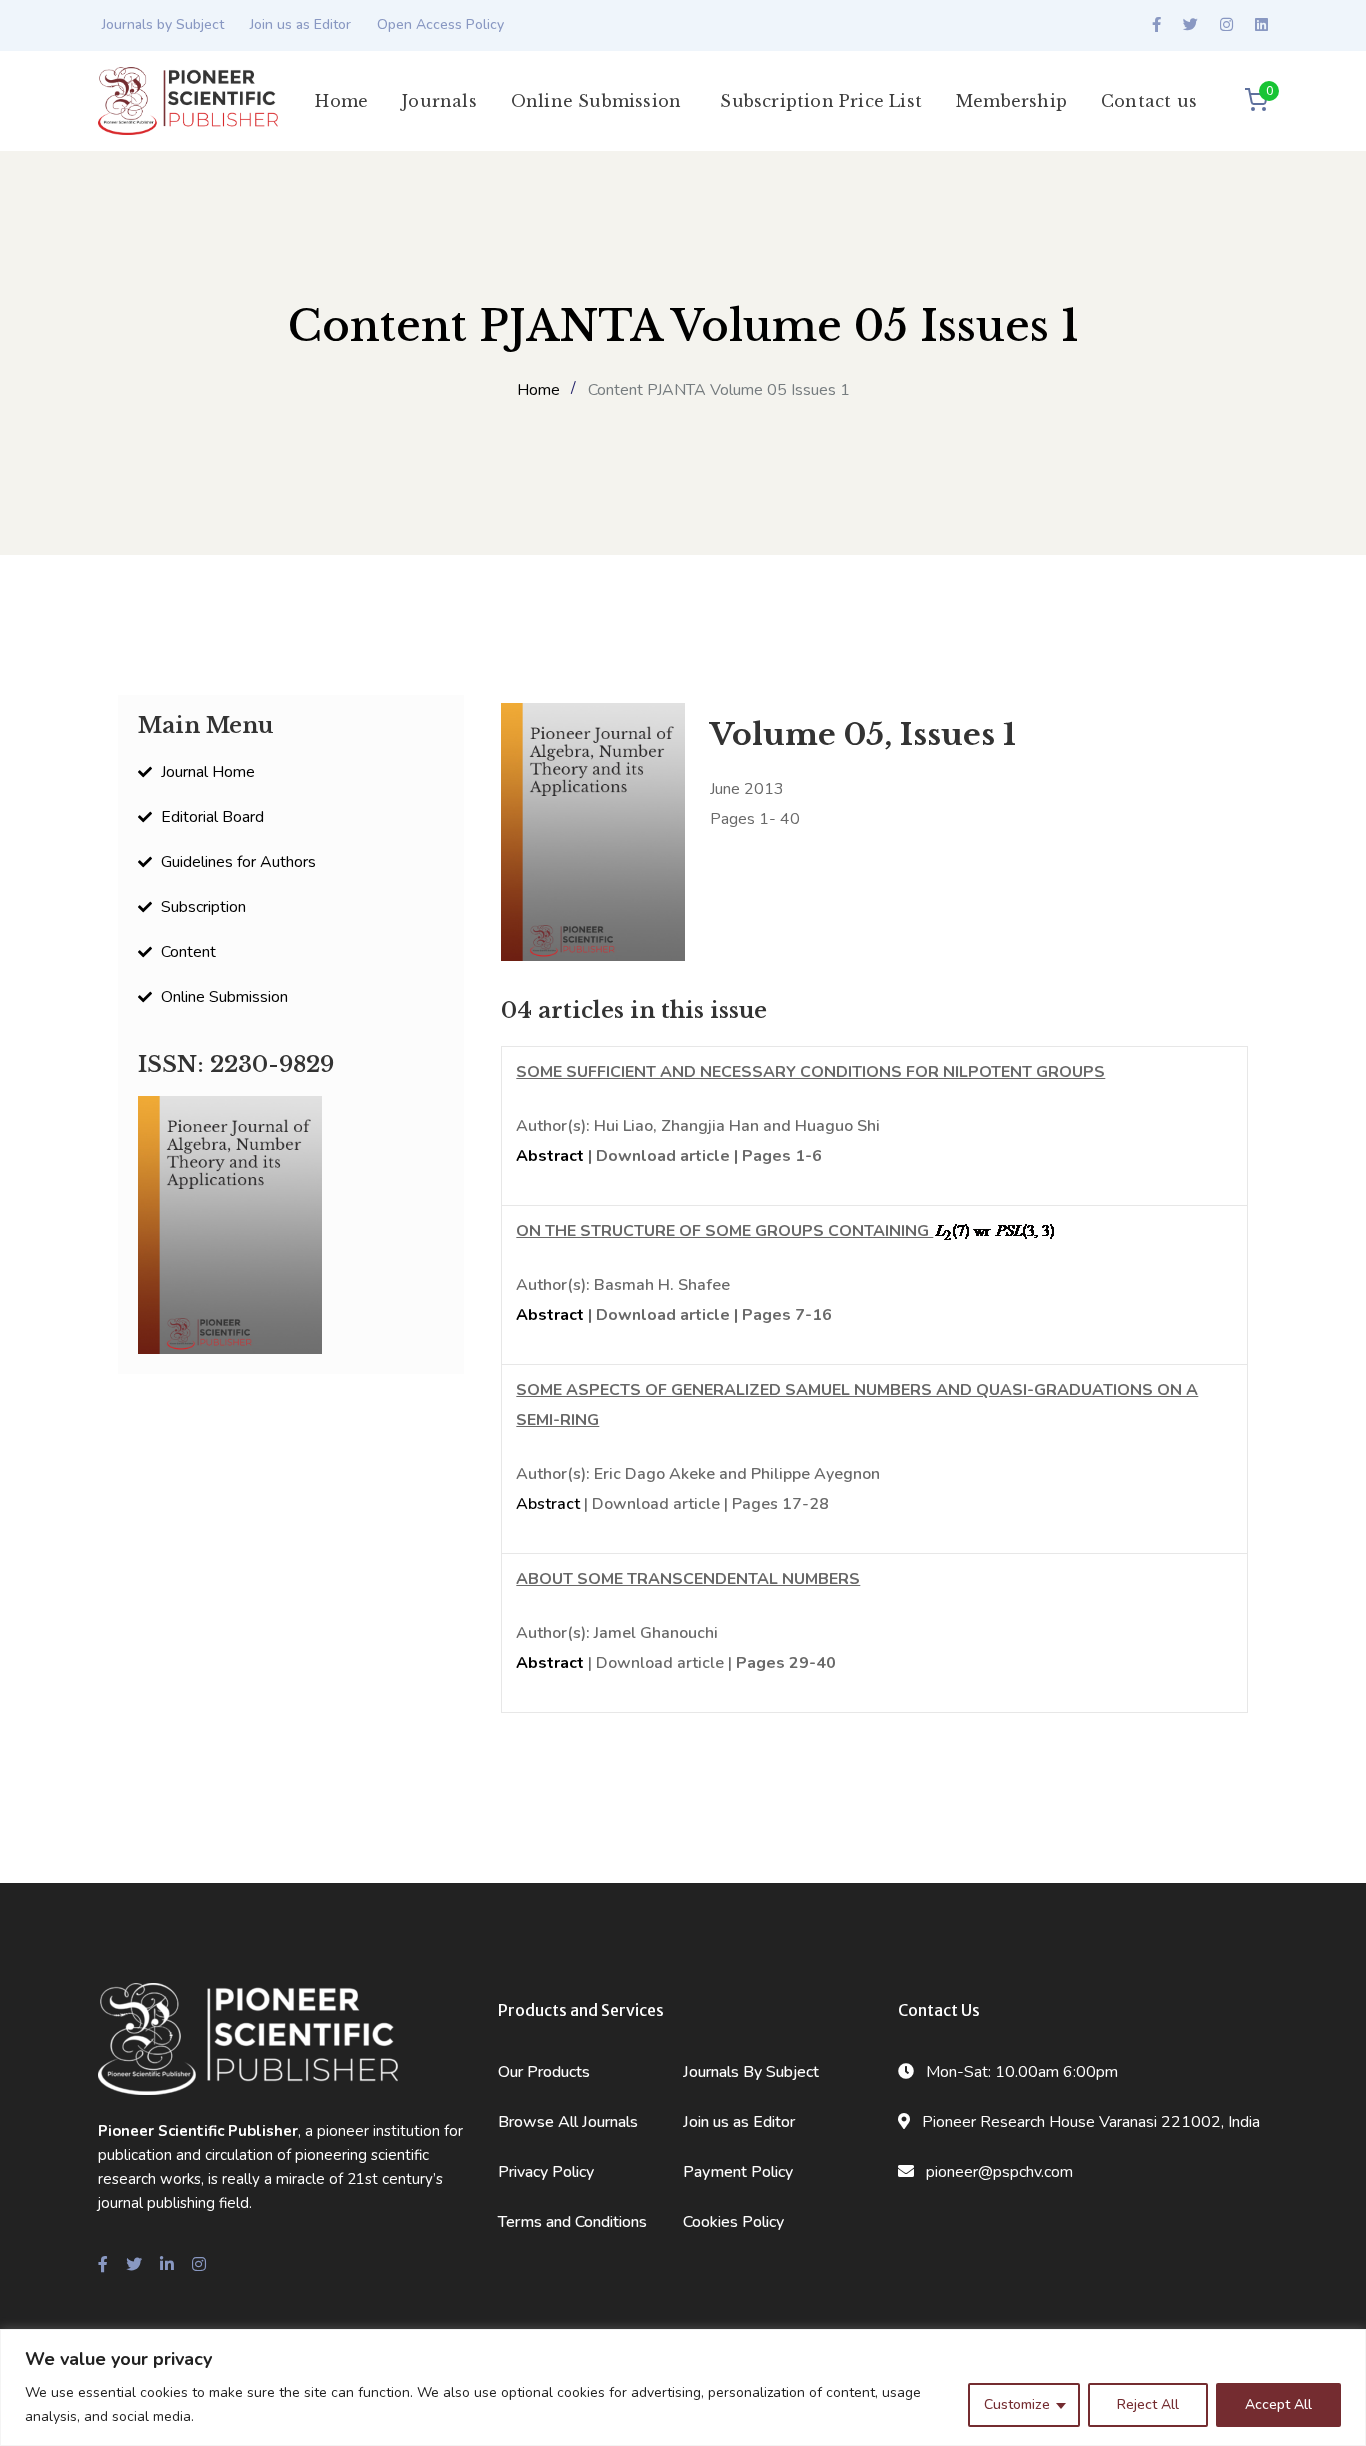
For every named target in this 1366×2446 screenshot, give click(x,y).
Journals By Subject (751, 2072)
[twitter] (134, 2265)
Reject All (1148, 2404)
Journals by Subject (163, 24)
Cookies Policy (733, 2222)
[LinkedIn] (1261, 25)
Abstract (550, 1156)
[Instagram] (1226, 25)
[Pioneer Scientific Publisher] (188, 100)
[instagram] (199, 2265)
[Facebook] (1156, 25)
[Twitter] (1190, 25)
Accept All (1278, 2404)
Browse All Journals (568, 2122)
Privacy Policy (546, 2172)
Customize (1017, 2404)
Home (538, 390)
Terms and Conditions (572, 2222)
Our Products (544, 2072)
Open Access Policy (440, 24)
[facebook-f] (103, 2265)
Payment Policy (738, 2172)
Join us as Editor (300, 24)
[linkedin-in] (167, 2265)
